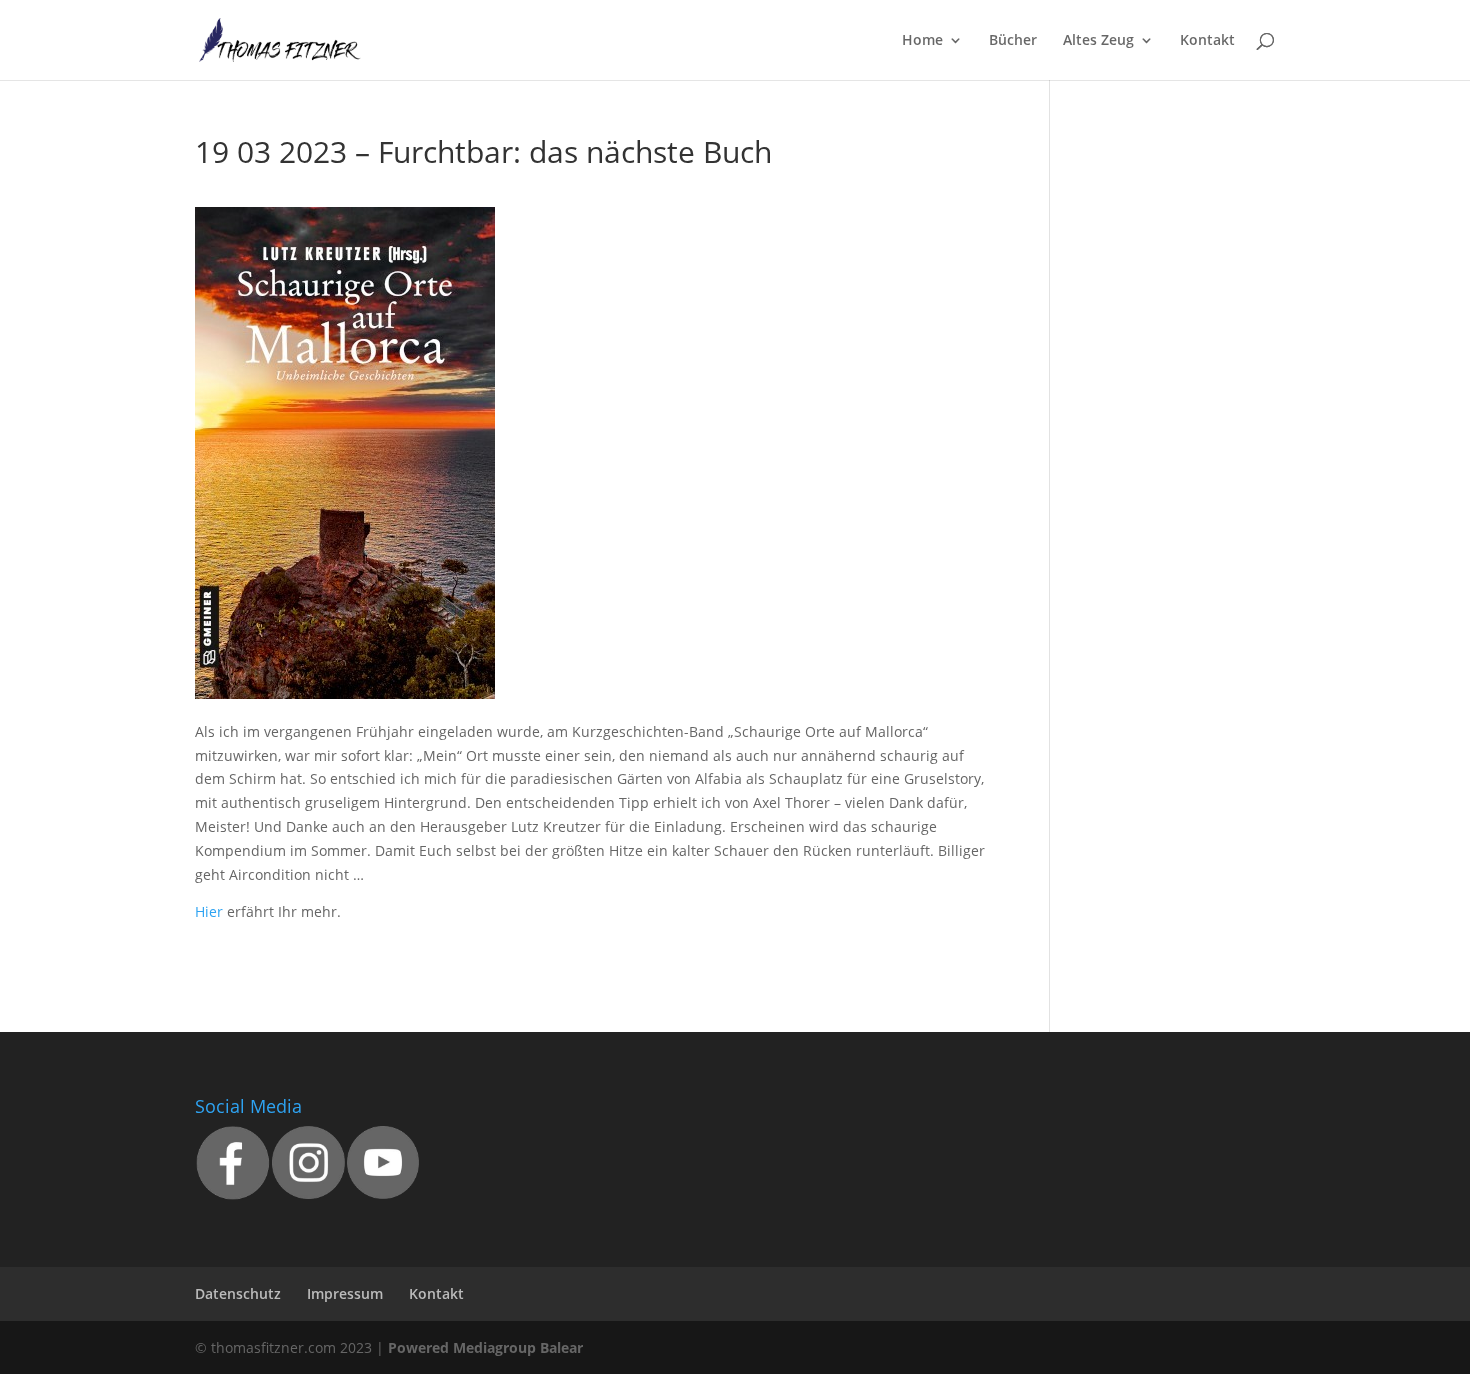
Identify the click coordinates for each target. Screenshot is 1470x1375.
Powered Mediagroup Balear (485, 1347)
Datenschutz (238, 1293)
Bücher (1013, 41)
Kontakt (1207, 41)
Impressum (345, 1293)
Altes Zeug (1098, 41)
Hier (209, 911)
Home (922, 41)
